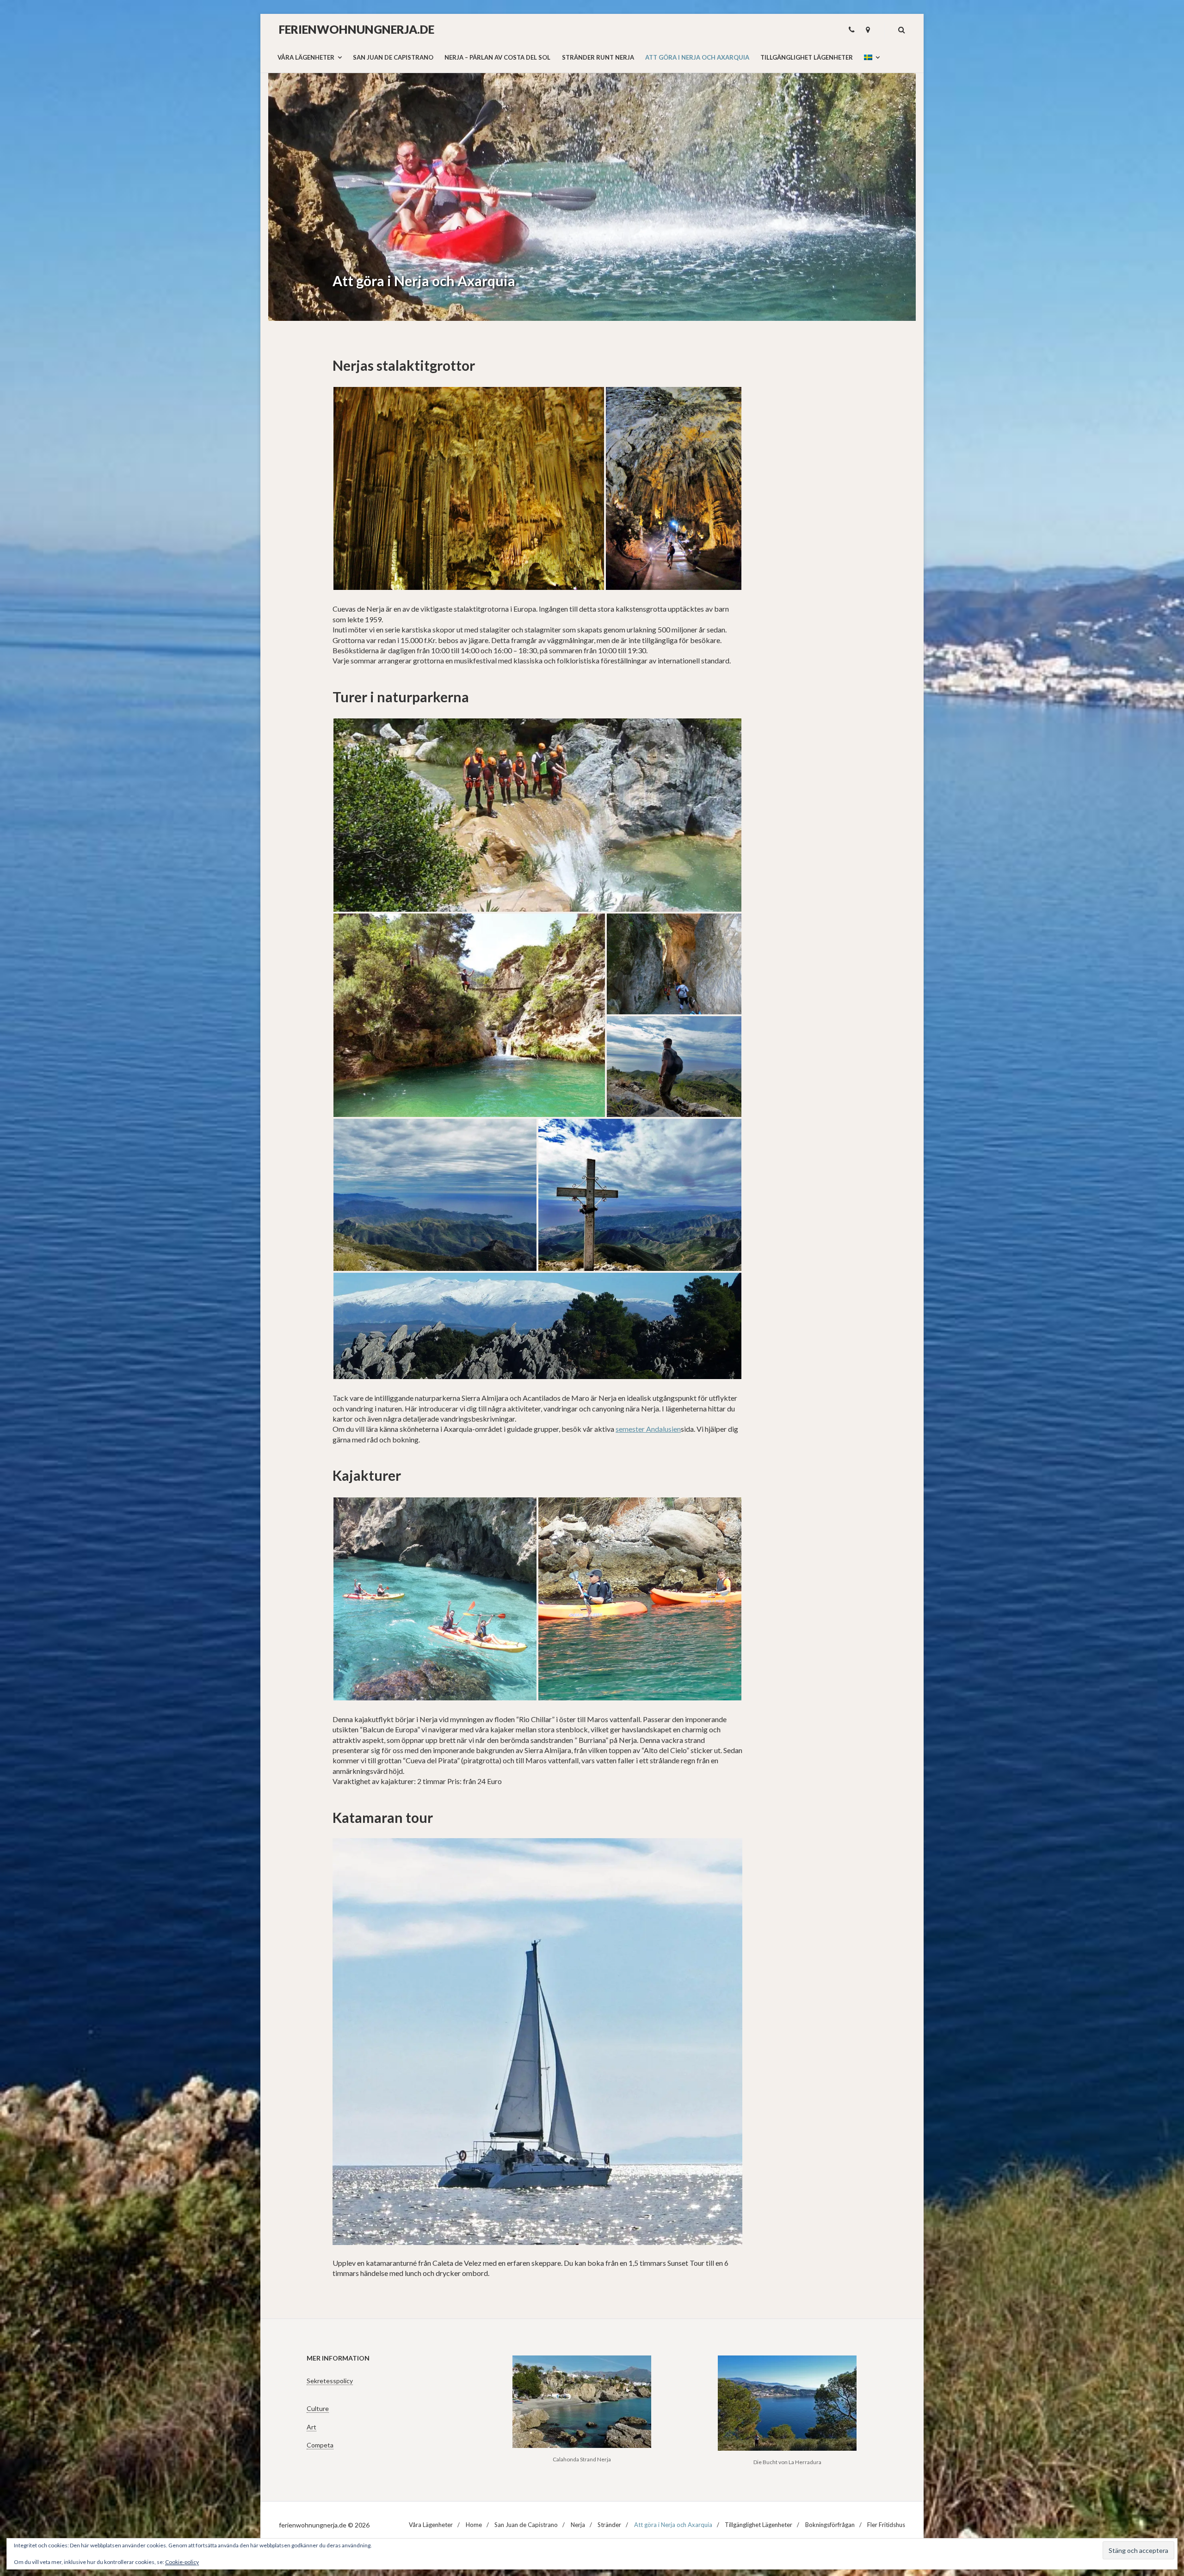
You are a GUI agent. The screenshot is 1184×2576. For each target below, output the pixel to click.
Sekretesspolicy (330, 2381)
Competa (320, 2445)
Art (311, 2427)
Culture (318, 2408)
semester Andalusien (648, 1429)
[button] (469, 488)
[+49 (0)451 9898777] (852, 30)
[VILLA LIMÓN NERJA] (868, 30)
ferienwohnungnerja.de (357, 29)
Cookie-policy (182, 2562)
